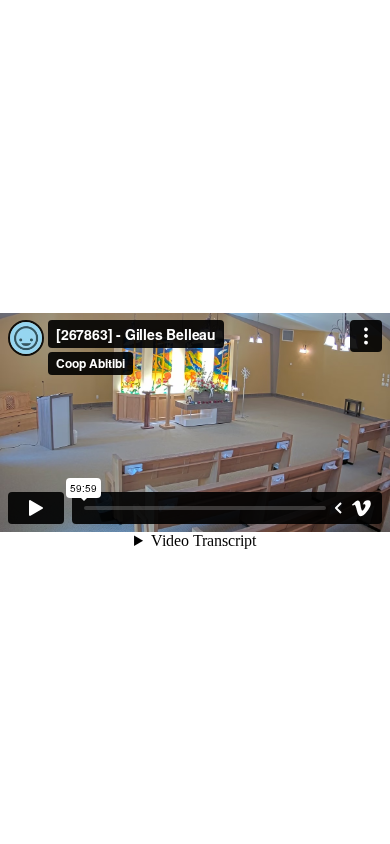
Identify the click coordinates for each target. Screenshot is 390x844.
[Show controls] (338, 508)
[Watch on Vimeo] (362, 508)
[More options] (366, 336)
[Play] (36, 508)
